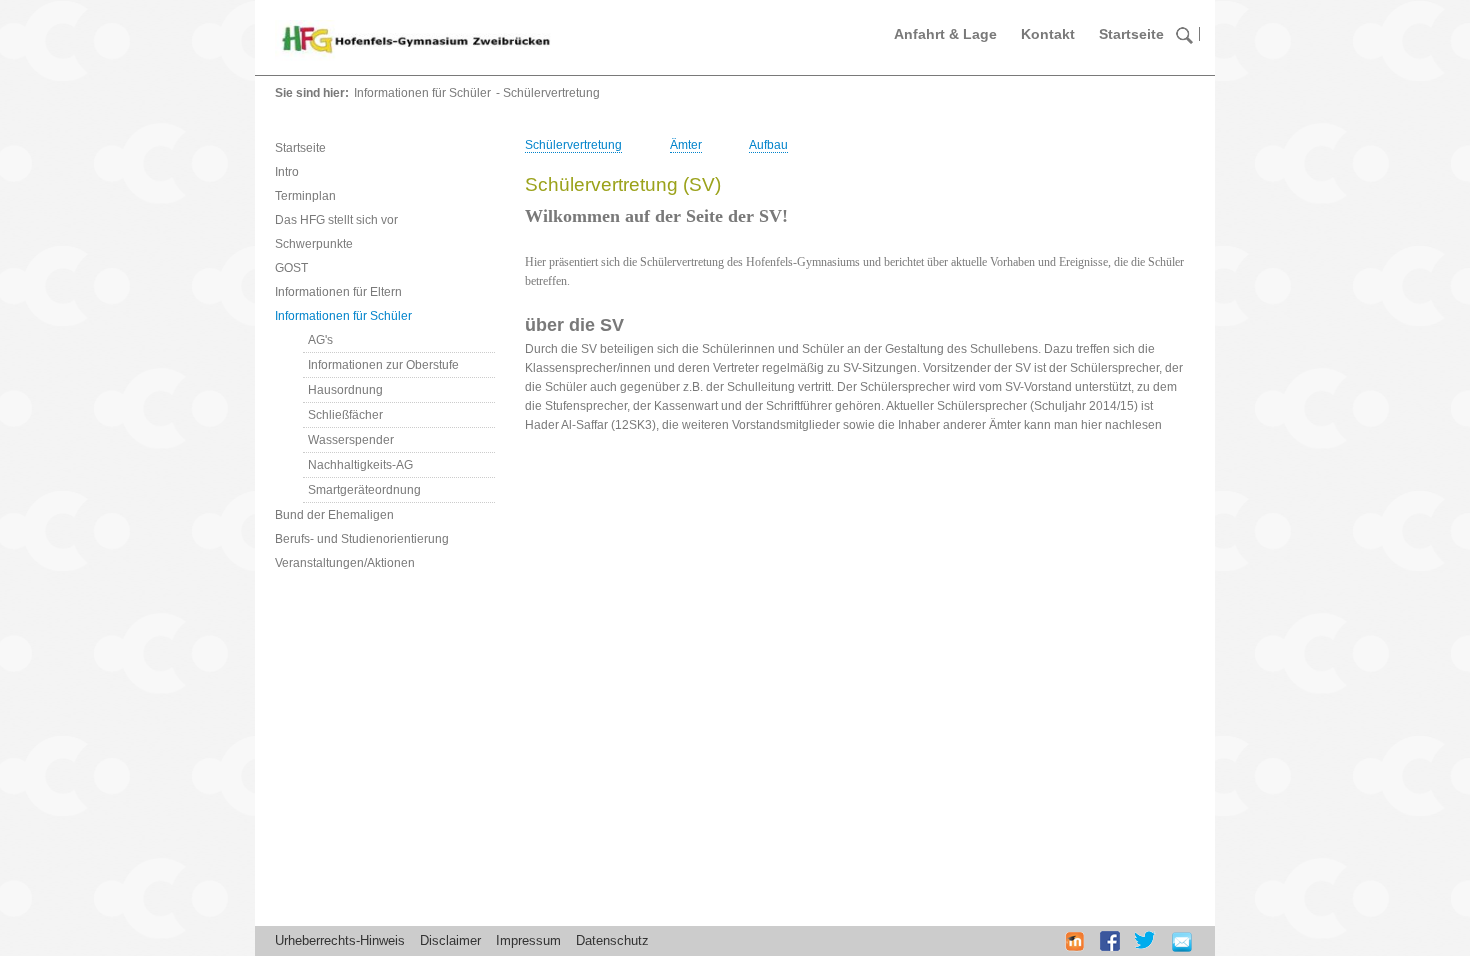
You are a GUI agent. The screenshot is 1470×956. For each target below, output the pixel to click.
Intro (287, 172)
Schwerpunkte (314, 244)
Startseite (1131, 34)
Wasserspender (351, 440)
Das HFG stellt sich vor (336, 220)
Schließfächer (345, 415)
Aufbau (768, 145)
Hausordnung (345, 390)
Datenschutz (612, 940)
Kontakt (1048, 34)
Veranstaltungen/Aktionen (345, 563)
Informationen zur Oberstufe (383, 365)
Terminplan (305, 196)
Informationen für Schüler (422, 93)
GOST (291, 268)
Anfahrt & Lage (945, 34)
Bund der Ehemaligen (334, 515)
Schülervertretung (573, 145)
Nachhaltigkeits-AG (360, 465)
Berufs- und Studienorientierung (362, 539)
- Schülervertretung (548, 93)
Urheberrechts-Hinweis (340, 940)
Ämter (686, 145)
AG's (320, 340)
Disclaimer (450, 940)
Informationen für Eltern (338, 292)
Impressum (528, 940)
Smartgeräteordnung (364, 490)
